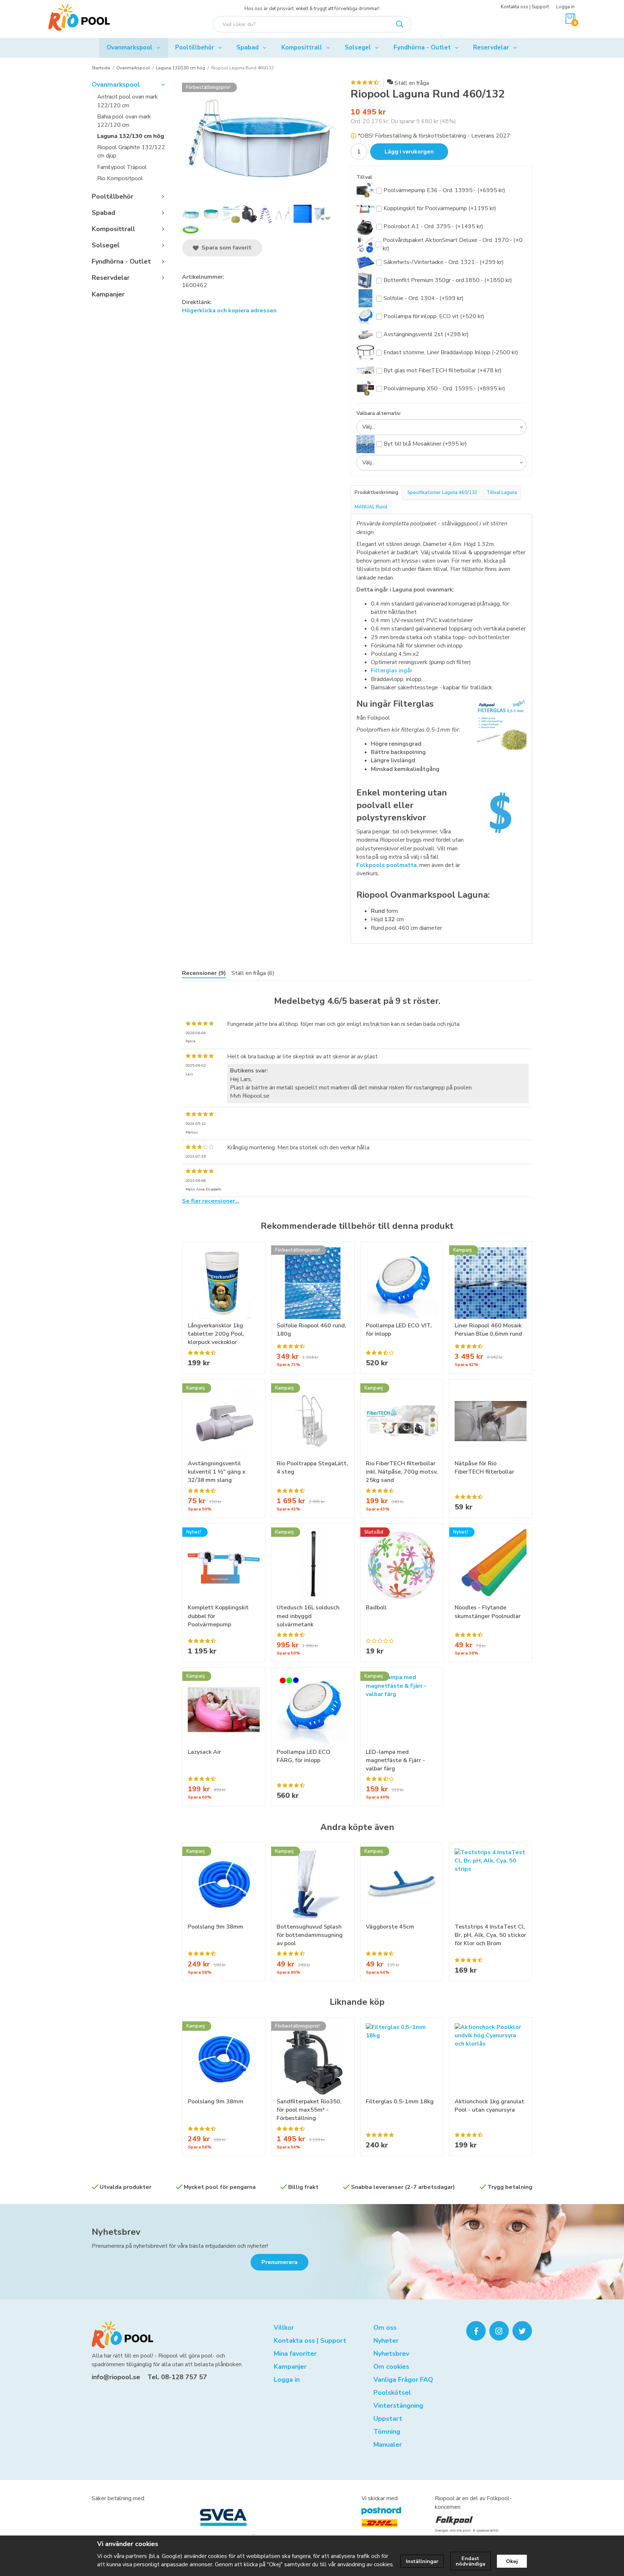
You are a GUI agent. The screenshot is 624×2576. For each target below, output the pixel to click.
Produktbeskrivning (376, 493)
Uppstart (388, 2419)
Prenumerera (279, 2262)
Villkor (284, 2328)
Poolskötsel (392, 2393)
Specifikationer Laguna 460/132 (442, 493)
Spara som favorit (225, 248)
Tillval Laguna (502, 493)
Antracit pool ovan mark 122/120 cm (127, 101)
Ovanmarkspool (129, 47)
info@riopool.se (116, 2377)
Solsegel (358, 47)
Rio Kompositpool (120, 178)
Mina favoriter (295, 2354)
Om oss (385, 2328)
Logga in (565, 7)
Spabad (248, 47)
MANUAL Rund (371, 507)
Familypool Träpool (122, 167)
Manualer (388, 2445)
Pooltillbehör (195, 47)
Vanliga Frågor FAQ (403, 2380)
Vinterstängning (398, 2406)
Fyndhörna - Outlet (422, 47)
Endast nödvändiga (471, 2561)
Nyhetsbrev (116, 2232)
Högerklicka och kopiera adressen (229, 311)
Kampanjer (108, 294)
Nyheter (386, 2341)
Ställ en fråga (412, 83)
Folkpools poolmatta (387, 865)
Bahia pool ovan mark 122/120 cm (124, 121)
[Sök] (400, 24)
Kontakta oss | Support (525, 7)
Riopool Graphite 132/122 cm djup (131, 151)
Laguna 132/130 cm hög (131, 136)
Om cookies (391, 2367)
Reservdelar (491, 47)
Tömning (387, 2432)
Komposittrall (302, 47)
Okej (512, 2561)
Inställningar (422, 2561)
